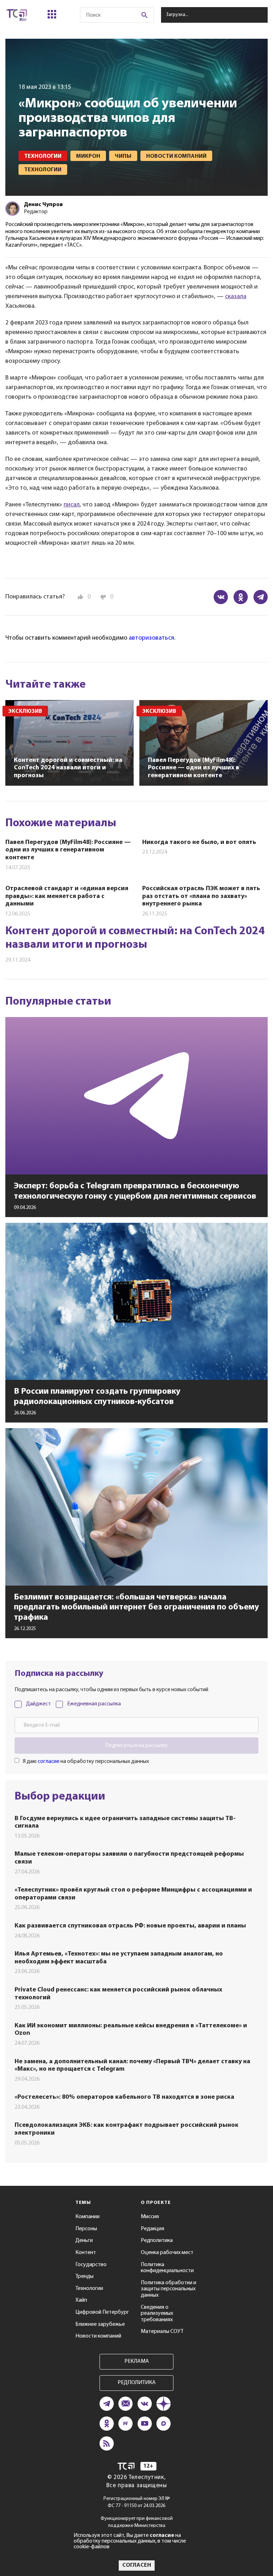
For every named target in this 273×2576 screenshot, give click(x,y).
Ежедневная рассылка (94, 1704)
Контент (86, 2253)
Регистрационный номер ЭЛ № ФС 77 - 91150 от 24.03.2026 (137, 2502)
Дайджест (38, 1704)
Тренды (84, 2276)
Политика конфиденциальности (167, 2268)
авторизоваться (151, 638)
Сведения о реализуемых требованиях (157, 2314)
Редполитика (157, 2241)
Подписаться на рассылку (136, 1746)
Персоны (86, 2229)
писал (72, 505)
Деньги (84, 2241)
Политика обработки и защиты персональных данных (168, 2289)
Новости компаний (98, 2336)
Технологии (89, 2289)
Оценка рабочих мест (167, 2253)
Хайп (81, 2300)
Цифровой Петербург (102, 2312)
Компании (87, 2217)
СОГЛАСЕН (137, 2565)
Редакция (152, 2229)
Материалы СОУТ (162, 2332)
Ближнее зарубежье (100, 2324)
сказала (236, 297)
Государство (91, 2265)
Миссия (150, 2217)
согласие (49, 1762)
